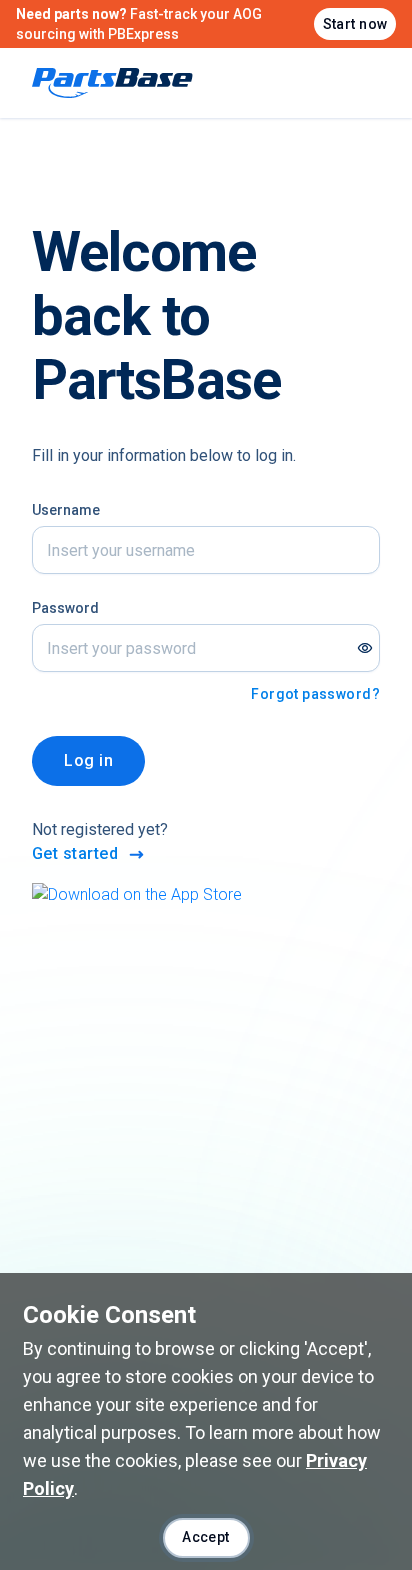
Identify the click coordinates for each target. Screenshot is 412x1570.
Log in (88, 760)
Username (66, 510)
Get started (75, 853)
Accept (206, 1537)
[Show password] (365, 648)
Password (65, 608)
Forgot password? (315, 694)
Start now (355, 24)
